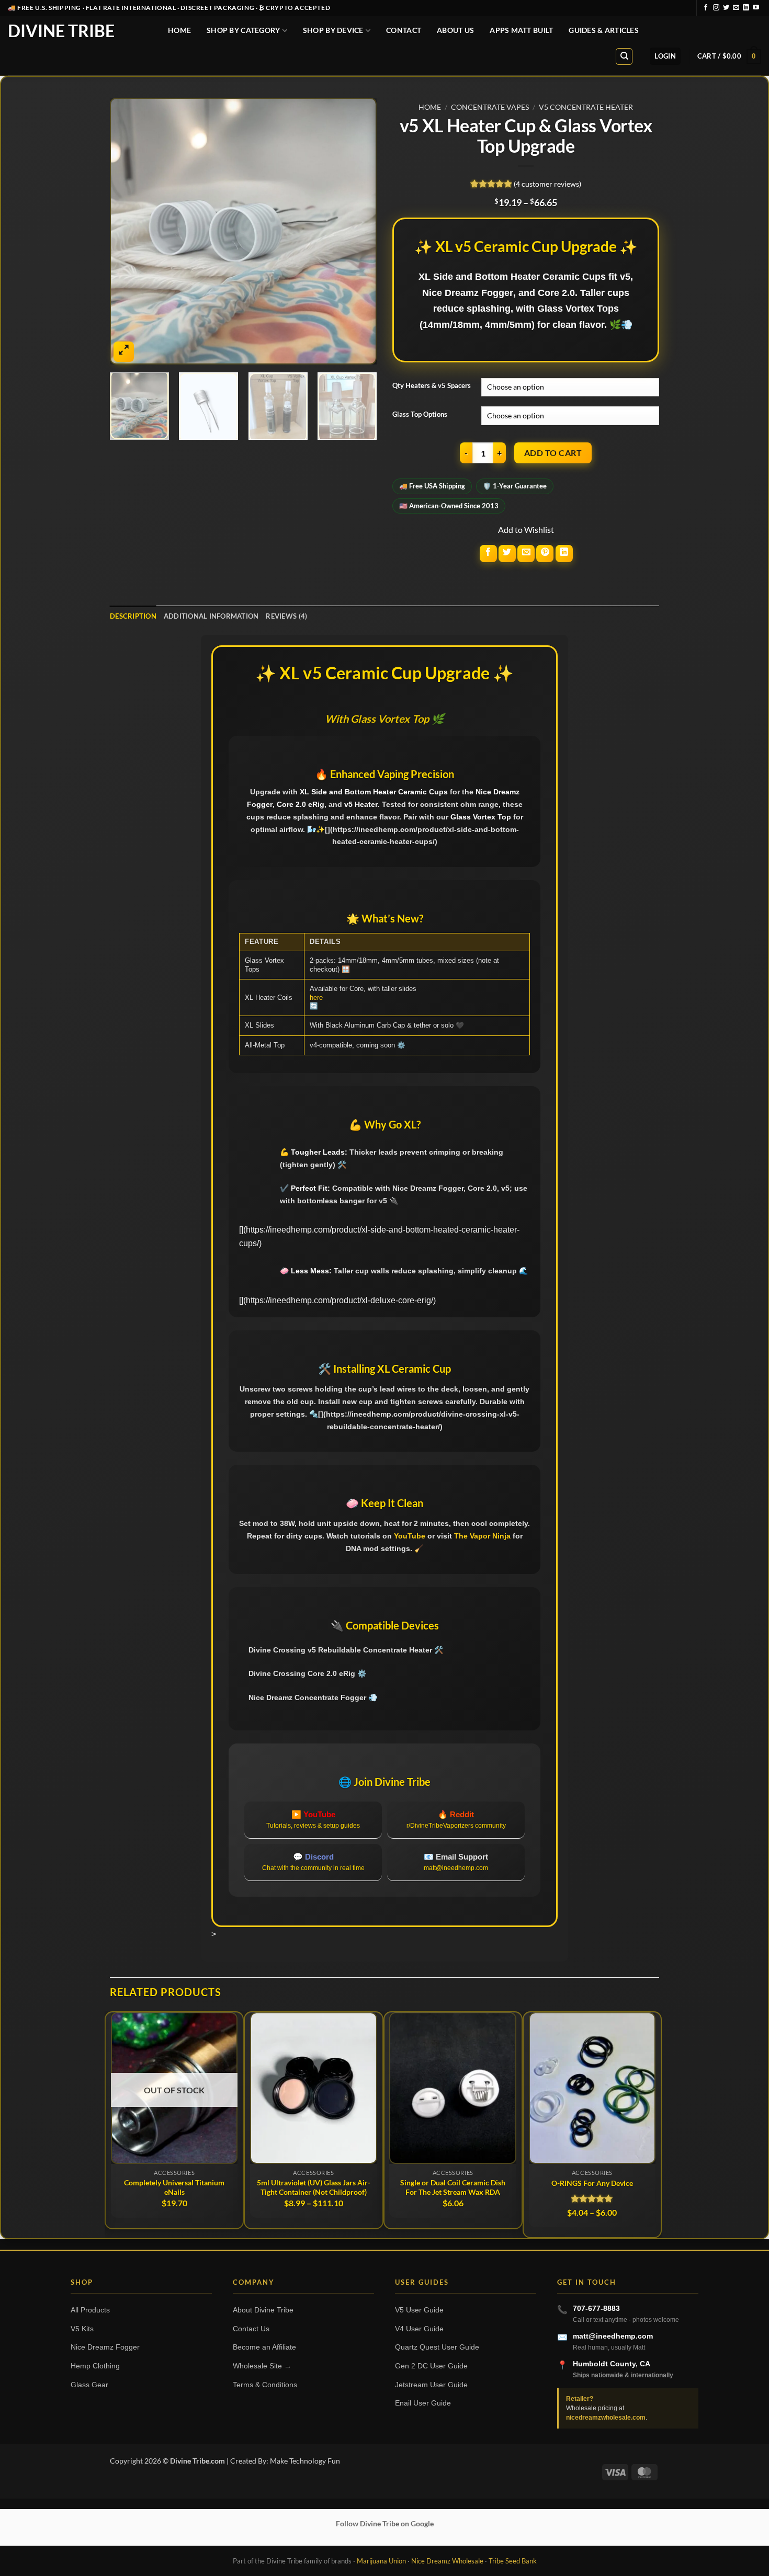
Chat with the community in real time (313, 1868)
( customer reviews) (547, 184)
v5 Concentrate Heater (586, 107)
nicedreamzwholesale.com (606, 2418)
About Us (455, 30)
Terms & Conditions (265, 2385)
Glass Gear (89, 2385)
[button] (665, 56)
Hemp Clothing (95, 2366)
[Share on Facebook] (488, 554)
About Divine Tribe (263, 2310)
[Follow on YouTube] (756, 8)
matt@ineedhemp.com (456, 1868)
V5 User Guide (419, 2310)
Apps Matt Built (521, 30)
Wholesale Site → (262, 2366)
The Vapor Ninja (482, 1536)
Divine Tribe (61, 31)
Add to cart (553, 453)
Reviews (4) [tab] (286, 616)
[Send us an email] (736, 8)
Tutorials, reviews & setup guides (313, 1826)
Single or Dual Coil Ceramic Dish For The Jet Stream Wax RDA (453, 2187)
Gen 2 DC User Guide (431, 2366)
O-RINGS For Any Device (592, 2183)
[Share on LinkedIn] (564, 554)
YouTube (410, 1536)
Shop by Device (333, 30)
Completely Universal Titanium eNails (174, 2187)
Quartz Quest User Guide (437, 2347)
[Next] (358, 231)
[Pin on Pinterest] (545, 554)
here (316, 998)
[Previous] (128, 231)
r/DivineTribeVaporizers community (456, 1826)
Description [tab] (133, 616)
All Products (90, 2310)
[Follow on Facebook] (706, 8)
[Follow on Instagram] (716, 8)
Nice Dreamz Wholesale (447, 2561)
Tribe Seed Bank (513, 2561)
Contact (404, 30)
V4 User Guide (419, 2329)
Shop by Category (243, 30)
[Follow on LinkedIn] (746, 8)
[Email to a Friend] (526, 554)
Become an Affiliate (264, 2347)
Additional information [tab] (211, 616)
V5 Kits (82, 2329)
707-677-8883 (596, 2308)
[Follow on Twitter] (726, 8)
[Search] (624, 56)
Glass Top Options (420, 415)
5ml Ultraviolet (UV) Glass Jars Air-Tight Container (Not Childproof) (314, 2187)
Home (179, 30)
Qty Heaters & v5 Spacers (432, 386)
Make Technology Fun (305, 2461)
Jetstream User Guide (431, 2385)
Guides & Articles (604, 30)
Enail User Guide (423, 2403)
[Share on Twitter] (507, 554)
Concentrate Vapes (490, 107)
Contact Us (251, 2329)
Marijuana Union (381, 2561)
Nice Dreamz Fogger (105, 2347)
